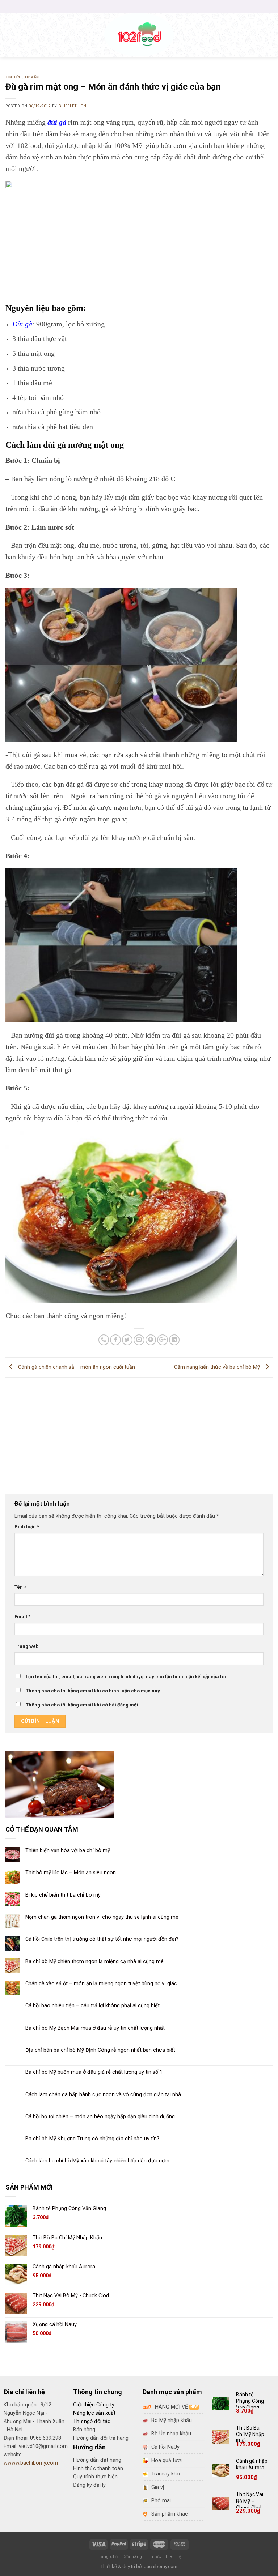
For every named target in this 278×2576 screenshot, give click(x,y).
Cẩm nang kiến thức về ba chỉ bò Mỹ (218, 1368)
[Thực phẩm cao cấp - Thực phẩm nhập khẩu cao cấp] (139, 35)
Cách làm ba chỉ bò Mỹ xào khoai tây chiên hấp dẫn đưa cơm (97, 2161)
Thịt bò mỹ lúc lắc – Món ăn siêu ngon (71, 1873)
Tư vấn (32, 77)
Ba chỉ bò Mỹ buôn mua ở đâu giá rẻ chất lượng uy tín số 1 (94, 2072)
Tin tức (14, 77)
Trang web (27, 1646)
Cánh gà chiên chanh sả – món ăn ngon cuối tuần (76, 1368)
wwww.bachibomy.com (31, 2463)
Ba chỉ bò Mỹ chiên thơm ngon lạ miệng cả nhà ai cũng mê (94, 1962)
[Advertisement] (139, 1432)
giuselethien (72, 106)
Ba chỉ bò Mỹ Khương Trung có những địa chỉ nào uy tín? (92, 2139)
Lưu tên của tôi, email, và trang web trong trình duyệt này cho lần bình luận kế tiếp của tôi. (127, 1677)
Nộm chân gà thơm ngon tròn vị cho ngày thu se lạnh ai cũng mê (102, 1917)
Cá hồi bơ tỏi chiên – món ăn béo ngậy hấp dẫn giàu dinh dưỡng (100, 2117)
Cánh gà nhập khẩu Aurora (252, 2464)
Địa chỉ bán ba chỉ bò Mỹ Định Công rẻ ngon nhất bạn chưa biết (100, 2050)
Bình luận (27, 1527)
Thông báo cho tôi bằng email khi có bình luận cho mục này (93, 1691)
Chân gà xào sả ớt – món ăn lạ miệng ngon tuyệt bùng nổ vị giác (101, 1984)
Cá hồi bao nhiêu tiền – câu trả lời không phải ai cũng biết (92, 2006)
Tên (20, 1587)
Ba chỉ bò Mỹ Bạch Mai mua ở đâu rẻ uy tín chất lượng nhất (95, 2028)
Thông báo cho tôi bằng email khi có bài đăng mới (82, 1705)
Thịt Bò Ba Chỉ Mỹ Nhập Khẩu (250, 2434)
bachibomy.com (161, 2566)
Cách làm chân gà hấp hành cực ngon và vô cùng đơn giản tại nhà (103, 2095)
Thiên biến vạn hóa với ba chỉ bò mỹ (68, 1851)
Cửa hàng (132, 2557)
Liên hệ (174, 2557)
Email (22, 1617)
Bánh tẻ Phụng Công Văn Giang (250, 2401)
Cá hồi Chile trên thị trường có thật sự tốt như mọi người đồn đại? (102, 1939)
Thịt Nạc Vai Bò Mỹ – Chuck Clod (250, 2501)
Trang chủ (107, 2557)
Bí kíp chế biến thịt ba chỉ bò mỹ (63, 1895)
